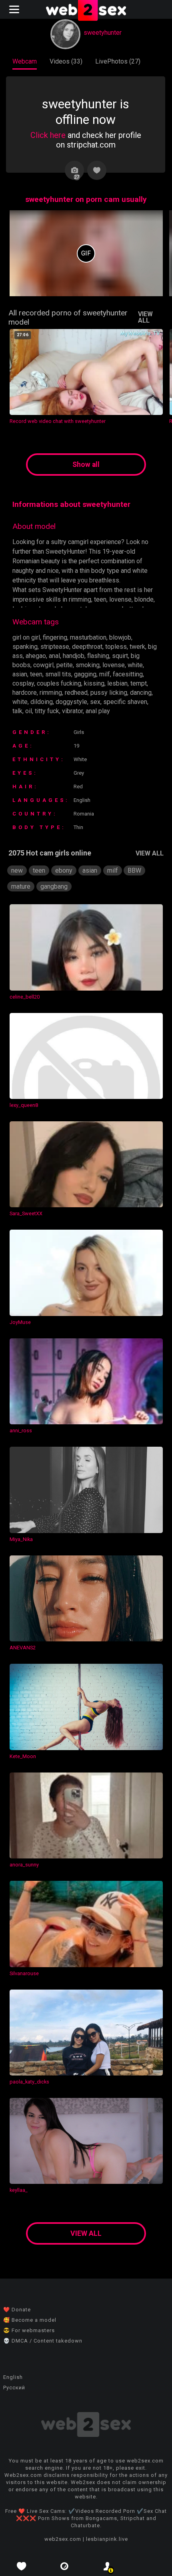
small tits (58, 674)
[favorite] (22, 2566)
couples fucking (59, 683)
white (135, 665)
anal (54, 656)
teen (36, 674)
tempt (139, 683)
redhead (76, 693)
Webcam (25, 61)
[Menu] (15, 9)
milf (105, 674)
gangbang (54, 886)
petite (65, 665)
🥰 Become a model (30, 2320)
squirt (120, 656)
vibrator (72, 711)
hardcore (25, 693)
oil (29, 711)
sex (95, 702)
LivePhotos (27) (118, 61)
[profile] (108, 2566)
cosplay (23, 683)
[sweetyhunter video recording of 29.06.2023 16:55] (86, 253)
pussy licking (109, 693)
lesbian (117, 683)
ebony (64, 870)
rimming (51, 693)
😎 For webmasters (29, 2330)
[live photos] (65, 2566)
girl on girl (26, 637)
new (17, 870)
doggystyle (71, 702)
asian (20, 674)
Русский (14, 2388)
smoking (88, 665)
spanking (25, 647)
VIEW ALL (145, 317)
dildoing (42, 702)
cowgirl (43, 665)
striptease (55, 647)
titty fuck (47, 711)
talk (17, 711)
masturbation (88, 637)
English (13, 2377)
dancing (141, 693)
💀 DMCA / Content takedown (43, 2341)
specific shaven (125, 702)
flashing (98, 656)
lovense (114, 665)
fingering (55, 637)
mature (21, 886)
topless (116, 647)
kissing (94, 683)
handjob (74, 656)
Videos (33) (66, 61)
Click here (48, 135)
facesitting (128, 674)
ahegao (36, 656)
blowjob (120, 637)
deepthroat (87, 647)
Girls (79, 732)
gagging (85, 674)
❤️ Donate (17, 2310)
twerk (137, 647)
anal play (98, 711)
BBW (134, 870)
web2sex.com (63, 2539)
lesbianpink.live (107, 2539)
